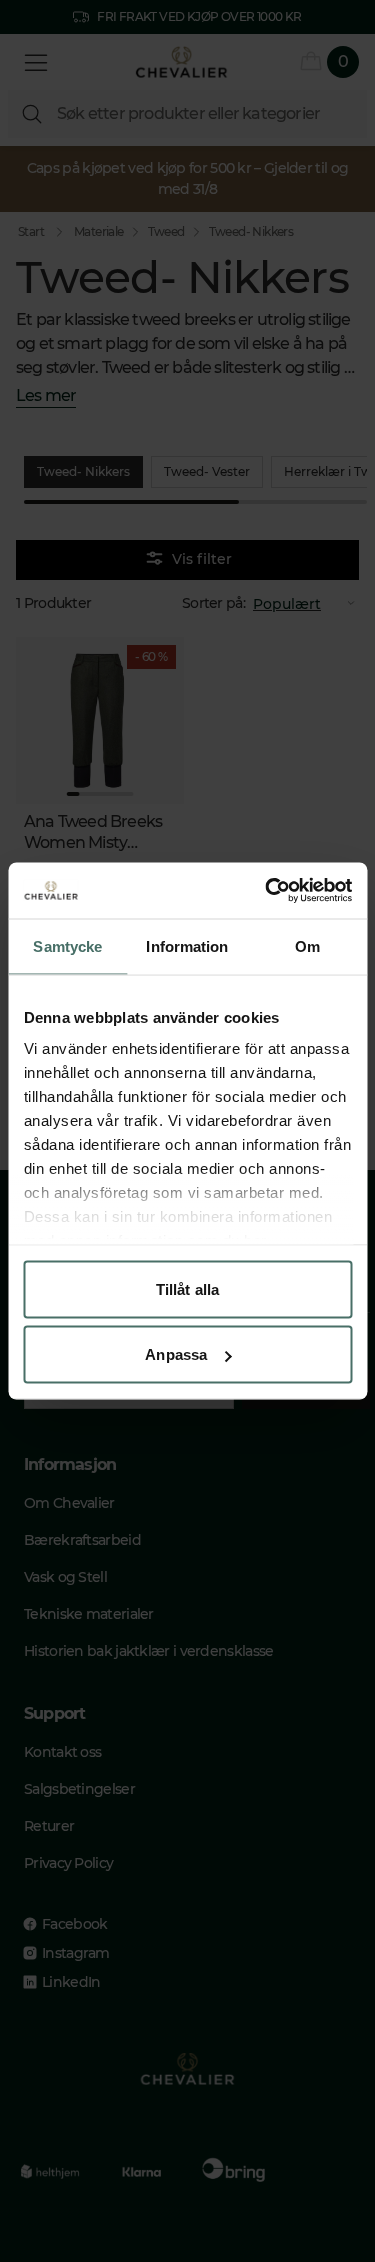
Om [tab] (307, 945)
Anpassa (176, 1354)
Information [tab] (187, 945)
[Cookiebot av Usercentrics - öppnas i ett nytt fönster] (267, 891)
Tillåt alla (187, 1288)
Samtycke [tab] (67, 945)
